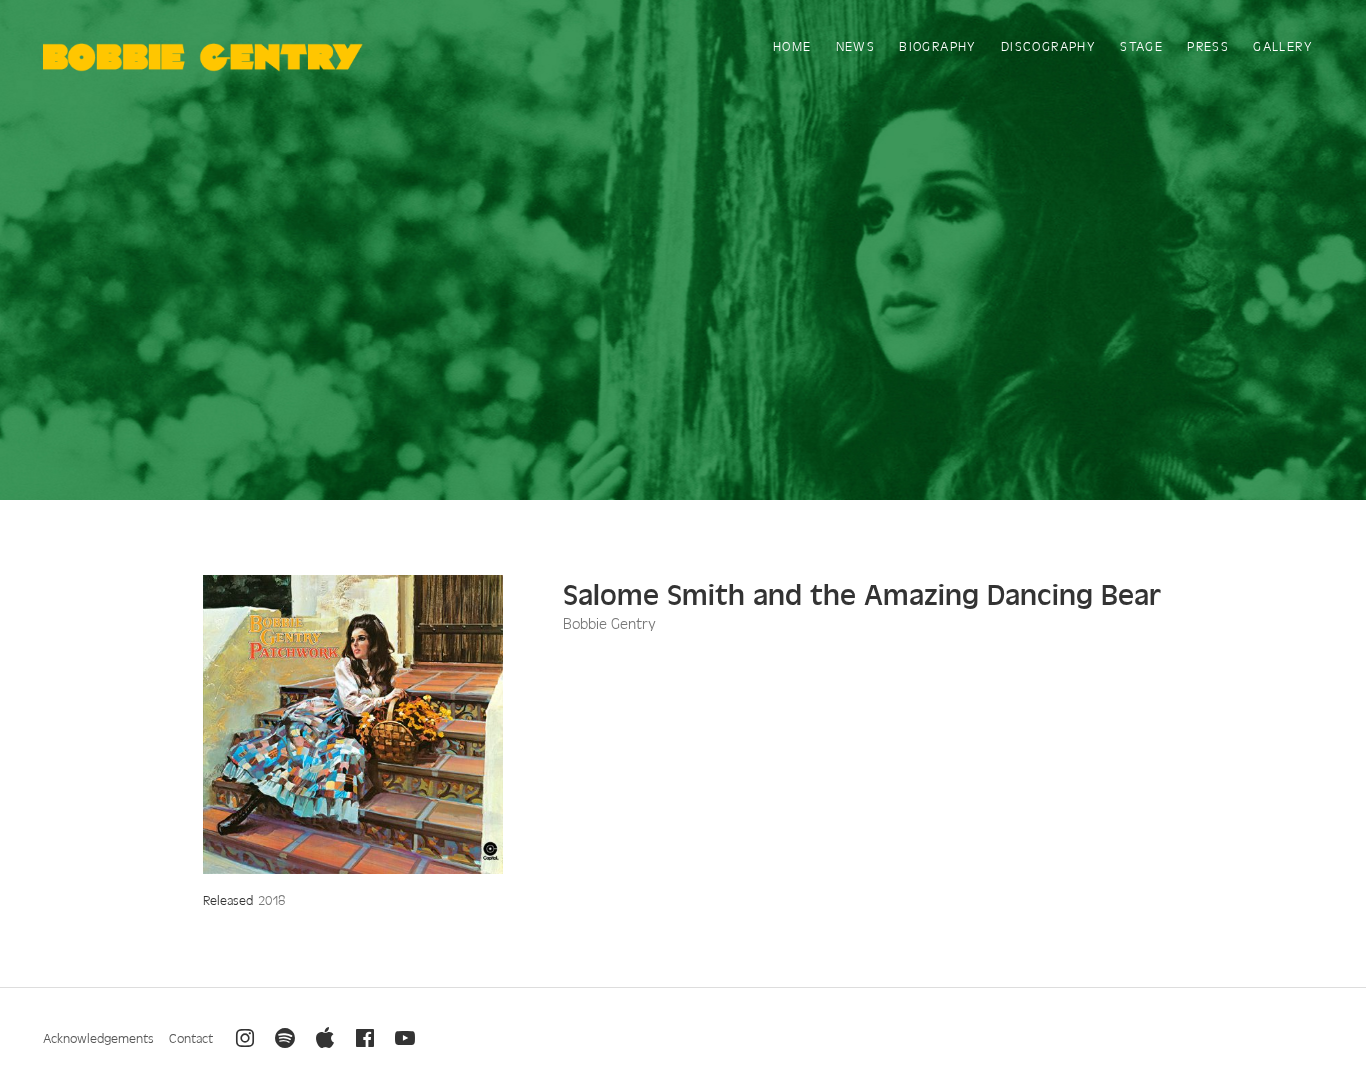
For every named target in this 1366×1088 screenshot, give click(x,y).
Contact (191, 1037)
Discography (1048, 45)
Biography (938, 45)
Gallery (1283, 45)
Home (792, 45)
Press (1208, 45)
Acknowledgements (98, 1037)
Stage (1141, 45)
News (856, 45)
